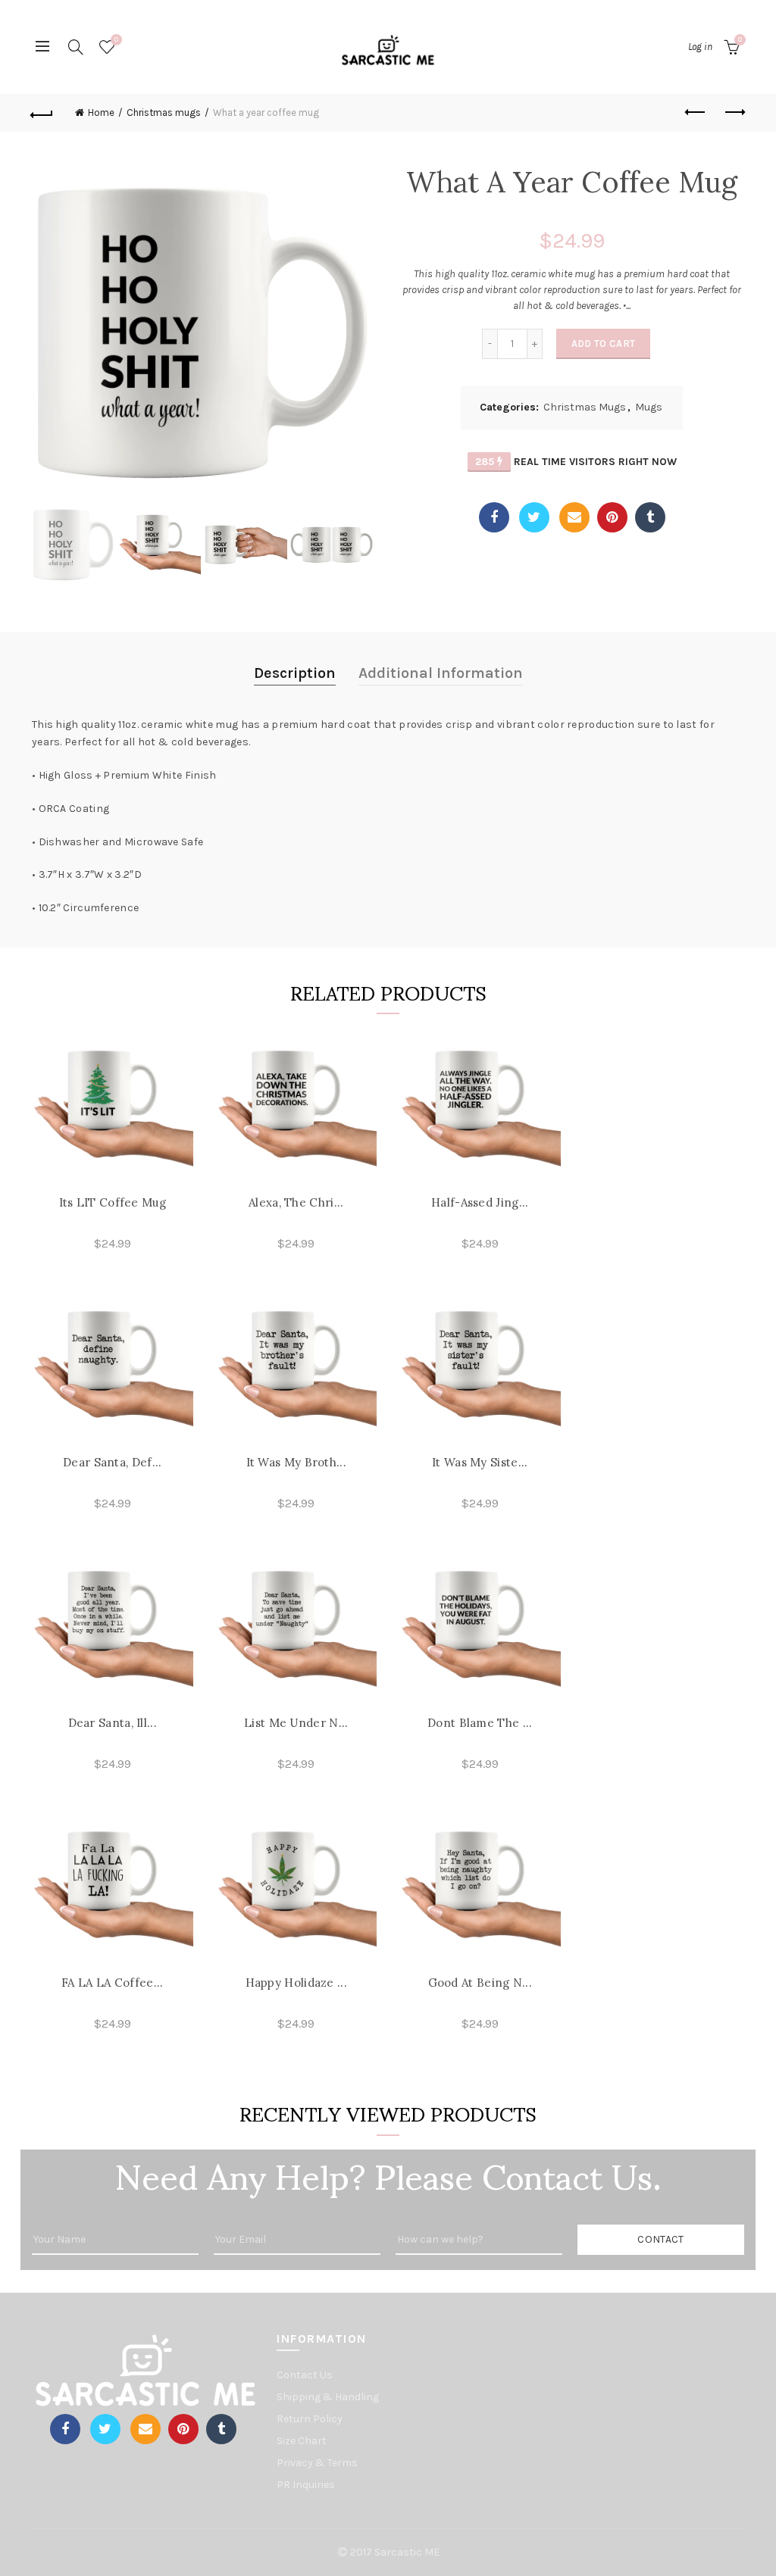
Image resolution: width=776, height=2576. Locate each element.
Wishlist (116, 40)
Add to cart (603, 343)
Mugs (649, 407)
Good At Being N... (480, 1983)
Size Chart (302, 2441)
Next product (734, 113)
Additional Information (441, 673)
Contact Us (305, 2375)
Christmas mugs (164, 112)
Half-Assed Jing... (480, 1202)
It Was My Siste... (480, 1462)
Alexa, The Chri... (296, 1202)
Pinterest (612, 517)
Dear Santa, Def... (112, 1462)
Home (101, 112)
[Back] (42, 113)
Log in (700, 47)
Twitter (534, 517)
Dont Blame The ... (480, 1723)
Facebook (494, 517)
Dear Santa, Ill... (113, 1723)
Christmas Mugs (585, 407)
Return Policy (310, 2419)
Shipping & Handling (328, 2397)
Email (574, 517)
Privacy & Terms (317, 2463)
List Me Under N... (296, 1723)
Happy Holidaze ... (296, 1983)
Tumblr (650, 517)
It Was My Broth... (296, 1462)
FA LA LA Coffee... (112, 1983)
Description (295, 673)
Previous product (696, 113)
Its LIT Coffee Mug (113, 1202)
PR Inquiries (306, 2485)
